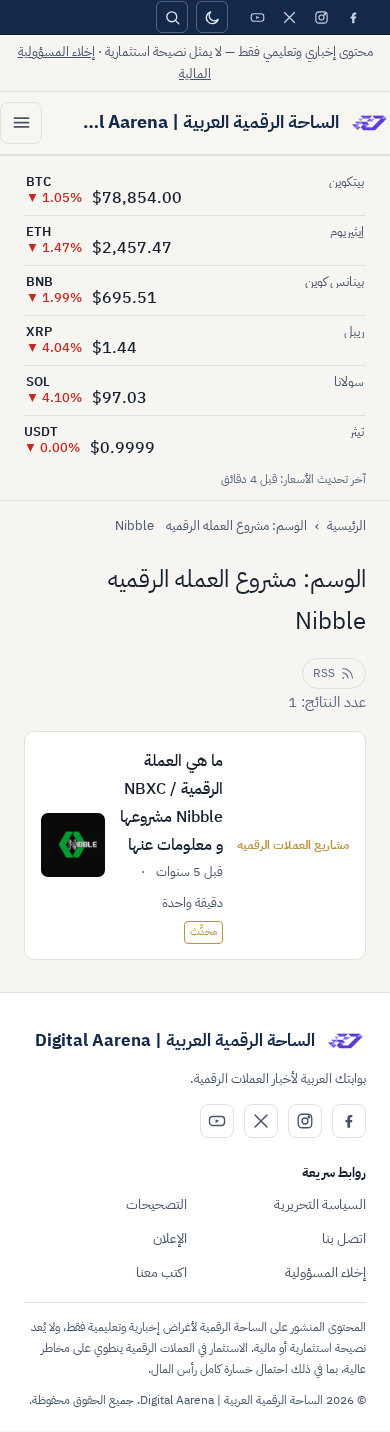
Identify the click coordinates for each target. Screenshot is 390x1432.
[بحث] (172, 17)
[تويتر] (289, 17)
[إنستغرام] (321, 17)
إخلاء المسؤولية (325, 1272)
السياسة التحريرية (320, 1204)
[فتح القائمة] (21, 123)
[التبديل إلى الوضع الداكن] (212, 17)
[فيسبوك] (353, 17)
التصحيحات (156, 1204)
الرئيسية (346, 525)
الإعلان (170, 1238)
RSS (324, 673)
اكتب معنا (161, 1272)
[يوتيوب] (257, 17)
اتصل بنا (344, 1238)
